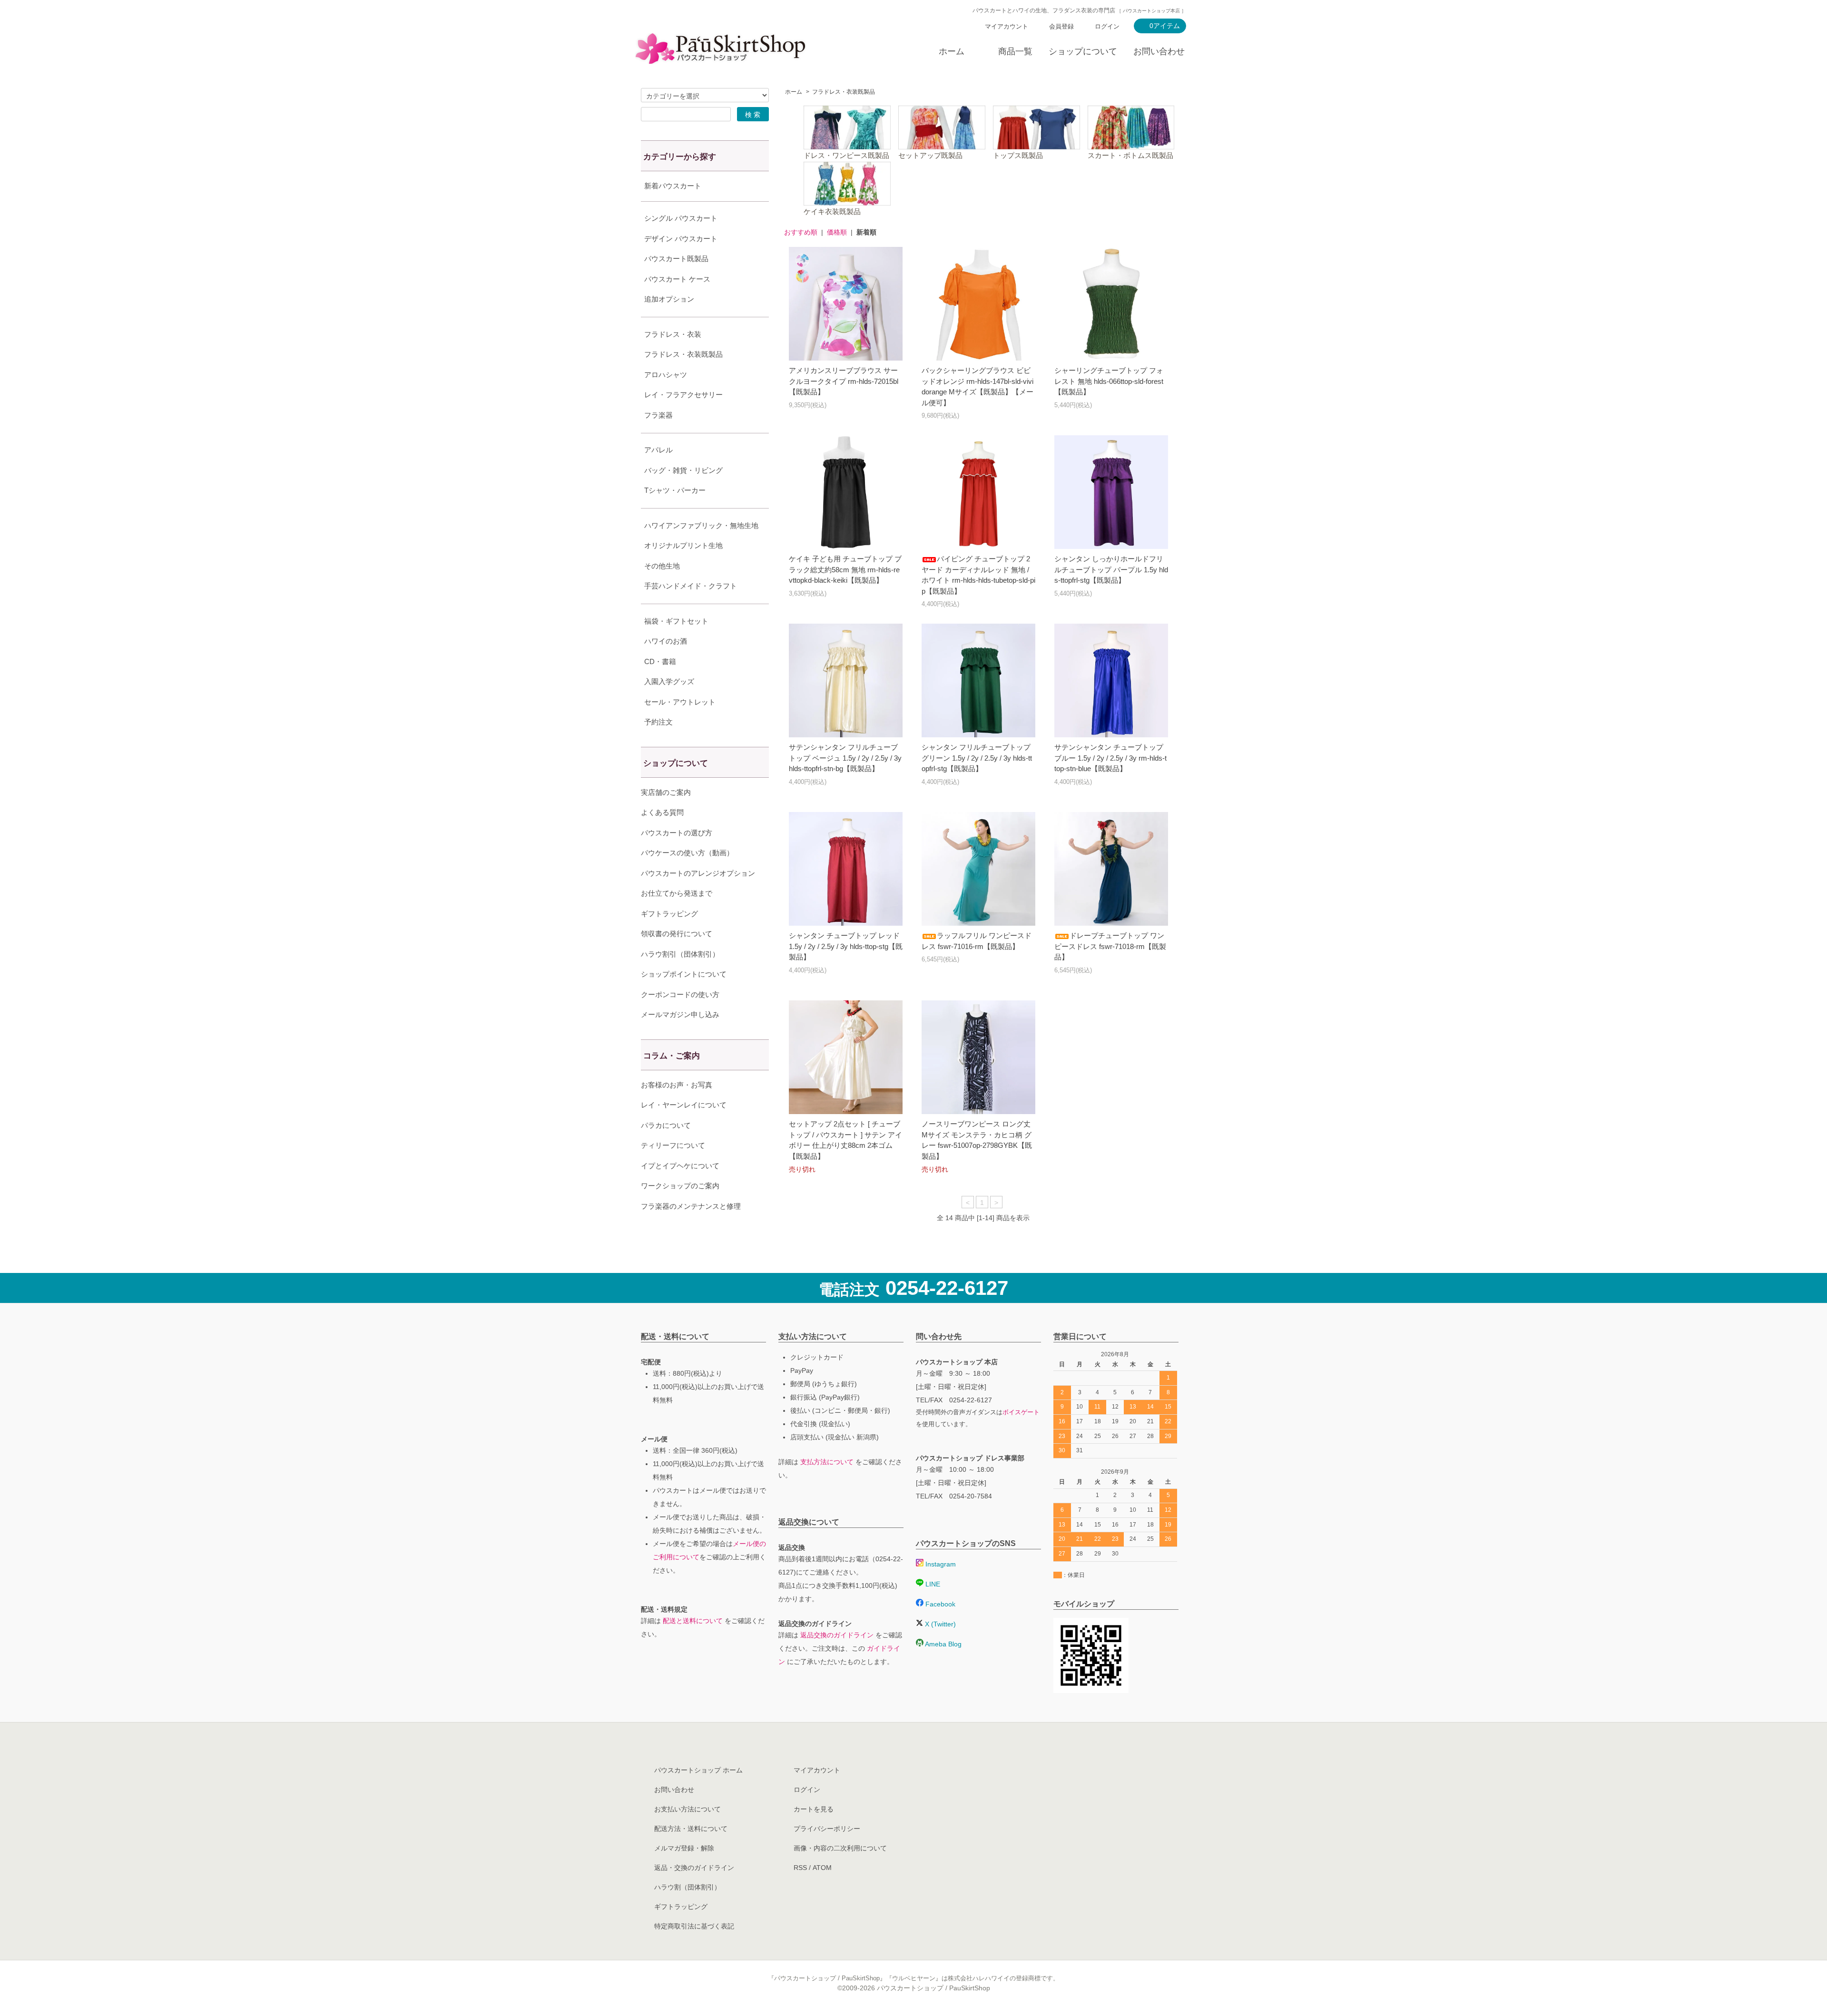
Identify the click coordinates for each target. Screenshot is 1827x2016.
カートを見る (814, 1809)
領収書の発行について (677, 934)
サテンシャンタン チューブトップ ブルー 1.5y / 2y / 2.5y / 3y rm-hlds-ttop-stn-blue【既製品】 (1110, 758)
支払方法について (827, 1462)
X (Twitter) (939, 1624)
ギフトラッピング (669, 914)
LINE (932, 1584)
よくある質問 (662, 812)
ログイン (1107, 26)
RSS (800, 1868)
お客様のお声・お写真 (677, 1085)
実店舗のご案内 (666, 792)
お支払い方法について (688, 1809)
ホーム (952, 51)
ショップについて (1083, 51)
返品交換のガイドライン (837, 1635)
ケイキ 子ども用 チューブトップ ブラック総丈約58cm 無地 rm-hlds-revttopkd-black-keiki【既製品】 (845, 569)
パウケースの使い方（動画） (687, 853)
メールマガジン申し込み (680, 1014)
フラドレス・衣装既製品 (844, 92)
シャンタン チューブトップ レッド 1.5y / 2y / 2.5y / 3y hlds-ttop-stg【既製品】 (846, 946)
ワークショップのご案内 (680, 1186)
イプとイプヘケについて (680, 1166)
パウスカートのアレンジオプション (698, 873)
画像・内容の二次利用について (840, 1848)
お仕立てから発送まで (677, 893)
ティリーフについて (673, 1145)
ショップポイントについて (684, 974)
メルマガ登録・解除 (684, 1848)
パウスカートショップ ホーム (698, 1770)
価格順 (837, 232)
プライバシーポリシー (827, 1829)
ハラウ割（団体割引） (688, 1887)
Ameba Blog (943, 1644)
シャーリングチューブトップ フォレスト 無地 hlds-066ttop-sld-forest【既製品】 (1109, 381)
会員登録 (1061, 26)
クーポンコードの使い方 (680, 994)
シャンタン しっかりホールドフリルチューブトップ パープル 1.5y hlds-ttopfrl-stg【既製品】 (1111, 569)
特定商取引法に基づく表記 (694, 1926)
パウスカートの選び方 (677, 833)
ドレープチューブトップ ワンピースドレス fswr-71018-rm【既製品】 (1110, 946)
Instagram (940, 1564)
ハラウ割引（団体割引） (680, 954)
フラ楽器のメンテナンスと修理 (691, 1206)
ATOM (822, 1868)
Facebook (939, 1604)
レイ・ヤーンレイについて (684, 1105)
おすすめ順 (801, 232)
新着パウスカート (673, 186)
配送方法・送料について (691, 1829)
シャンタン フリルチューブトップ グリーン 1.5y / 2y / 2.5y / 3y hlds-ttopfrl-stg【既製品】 (977, 758)
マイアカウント (1007, 26)
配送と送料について (693, 1621)
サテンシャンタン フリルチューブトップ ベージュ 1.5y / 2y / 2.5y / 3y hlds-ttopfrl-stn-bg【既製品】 (845, 758)
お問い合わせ (1159, 51)
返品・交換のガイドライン (694, 1868)
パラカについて (666, 1125)
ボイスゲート (1021, 1412)
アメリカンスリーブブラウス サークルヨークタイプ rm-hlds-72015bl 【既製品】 (844, 381)
